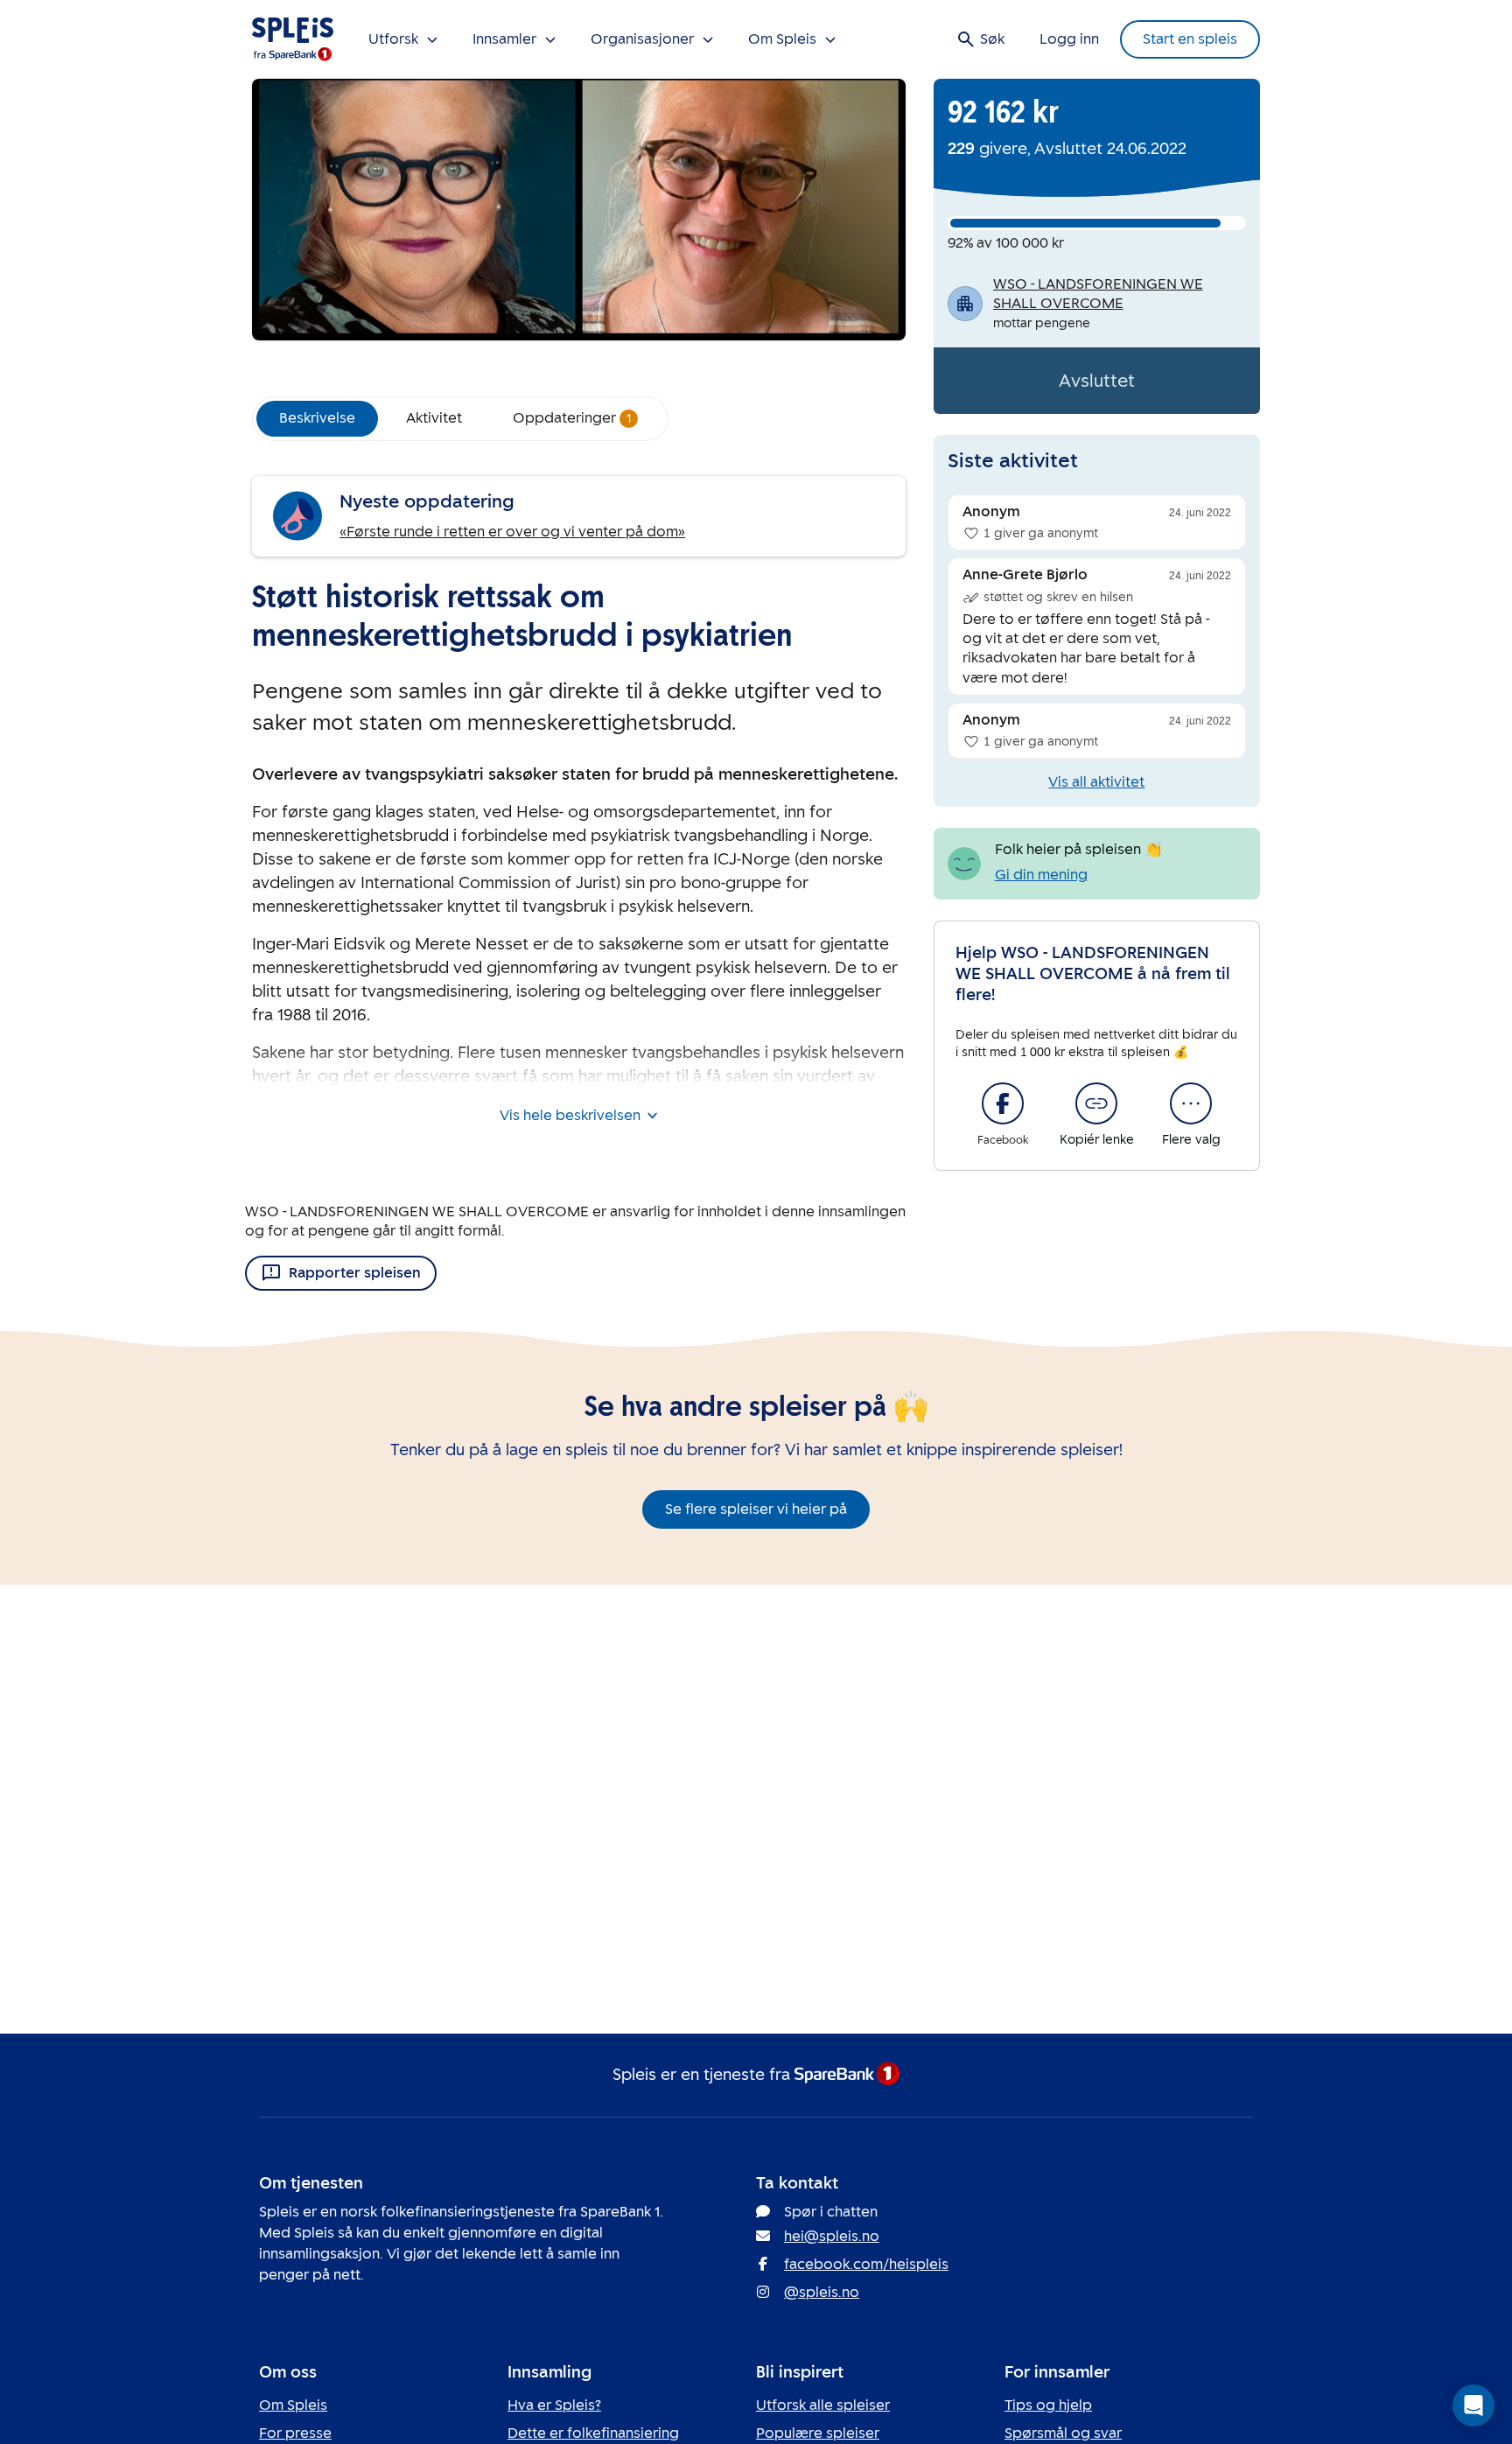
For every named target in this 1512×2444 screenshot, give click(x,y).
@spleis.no (822, 2292)
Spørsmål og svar (1063, 2433)
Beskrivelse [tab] (317, 418)
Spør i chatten (831, 2212)
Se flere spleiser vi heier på (756, 1509)
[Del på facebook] (1003, 1103)
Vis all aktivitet (1096, 782)
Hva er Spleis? (554, 2405)
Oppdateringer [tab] (572, 418)
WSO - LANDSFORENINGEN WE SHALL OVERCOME (1098, 294)
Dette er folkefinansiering (593, 2433)
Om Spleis (293, 2405)
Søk (992, 39)
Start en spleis (1190, 39)
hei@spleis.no (832, 2236)
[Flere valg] (1191, 1103)
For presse (295, 2433)
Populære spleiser (818, 2433)
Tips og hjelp (1048, 2405)
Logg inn (1069, 39)
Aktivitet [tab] (434, 418)
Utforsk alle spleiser (823, 2405)
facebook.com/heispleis (866, 2264)
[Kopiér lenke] (1096, 1103)
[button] (1473, 2405)
